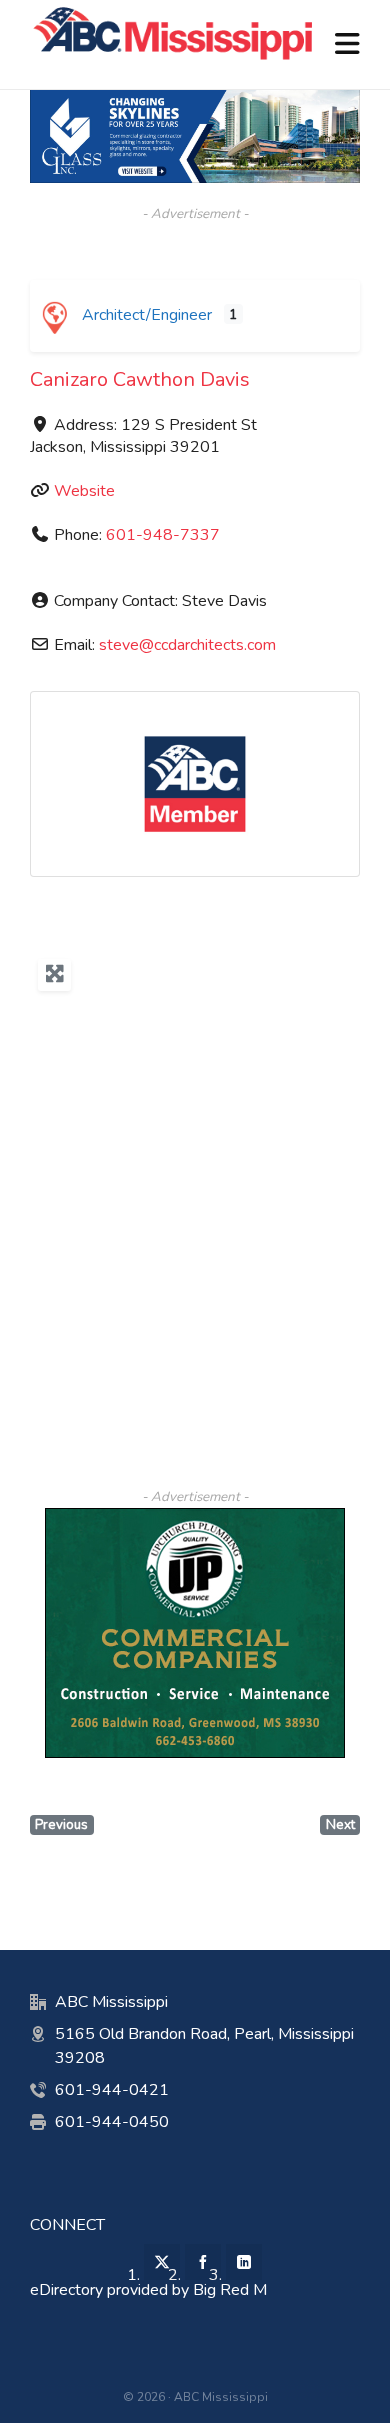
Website (84, 491)
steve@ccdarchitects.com (187, 645)
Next (340, 1824)
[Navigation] (347, 45)
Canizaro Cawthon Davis (140, 379)
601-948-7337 (163, 535)
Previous (61, 1824)
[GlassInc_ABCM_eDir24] (195, 100)
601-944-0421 (112, 2090)
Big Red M (230, 2290)
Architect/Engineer (145, 315)
